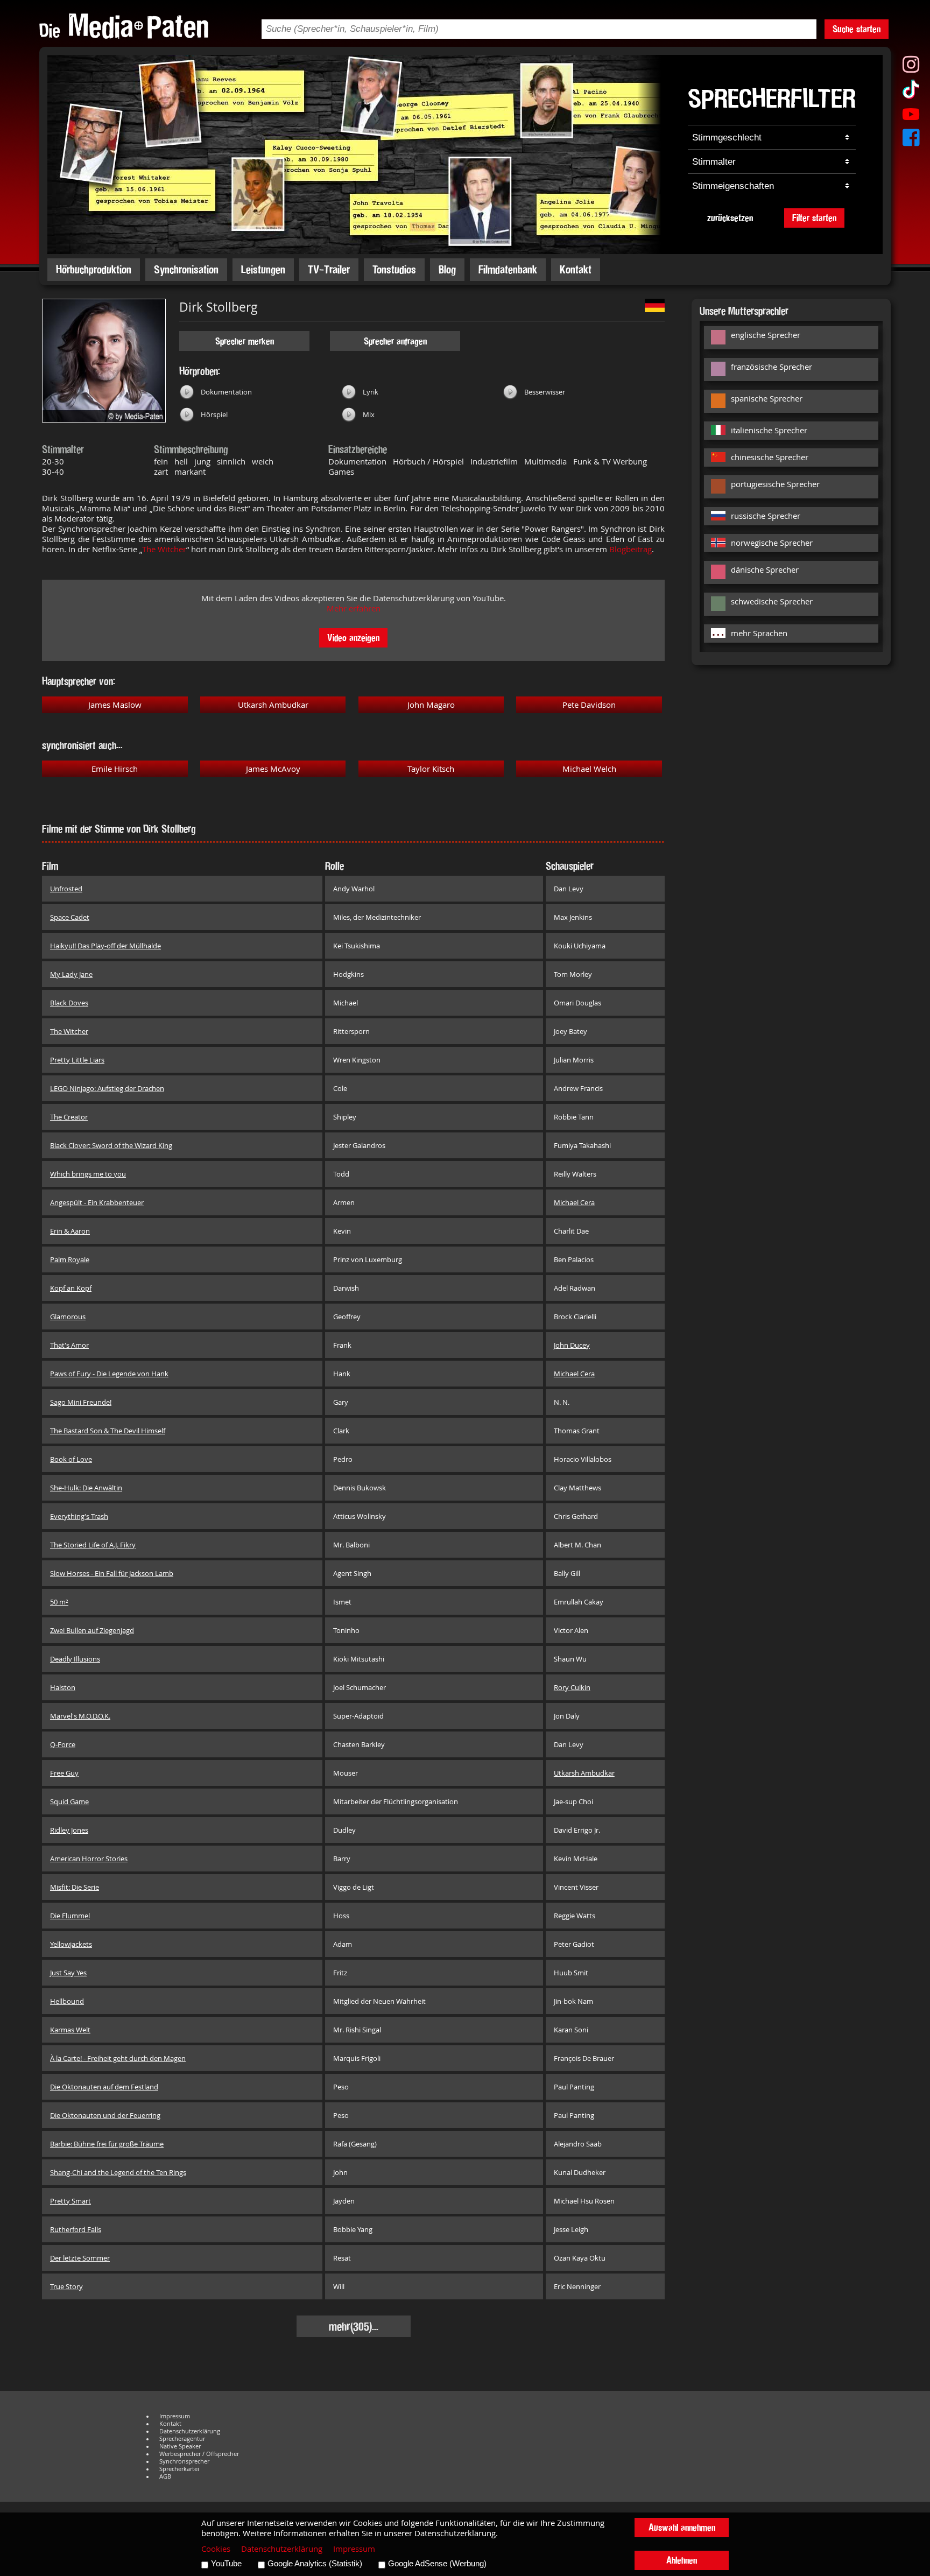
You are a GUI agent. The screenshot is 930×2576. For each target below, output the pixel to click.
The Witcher (164, 549)
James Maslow (115, 705)
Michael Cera (574, 1202)
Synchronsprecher (184, 2461)
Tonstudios (394, 269)
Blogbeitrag (630, 549)
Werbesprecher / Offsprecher (199, 2454)
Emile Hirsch (115, 769)
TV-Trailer (329, 269)
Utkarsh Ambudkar (273, 705)
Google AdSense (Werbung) (437, 2564)
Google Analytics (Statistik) (315, 2564)
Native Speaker (180, 2446)
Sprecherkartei (179, 2469)
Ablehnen (682, 2560)
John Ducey (572, 1345)
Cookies (216, 2549)
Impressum (175, 2416)
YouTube (226, 2564)
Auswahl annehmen (682, 2527)
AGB (165, 2476)
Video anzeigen (353, 638)
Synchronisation (186, 269)
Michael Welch (589, 769)
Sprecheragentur (182, 2439)
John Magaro (431, 705)
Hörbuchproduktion (94, 269)
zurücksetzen (730, 218)
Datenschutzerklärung (190, 2431)
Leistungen (263, 269)
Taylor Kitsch (431, 769)
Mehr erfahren (354, 608)
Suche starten (857, 29)
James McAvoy (273, 769)
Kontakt (576, 269)
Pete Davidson (589, 705)
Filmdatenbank (508, 269)
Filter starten (814, 218)
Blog (447, 269)
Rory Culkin (572, 1687)
